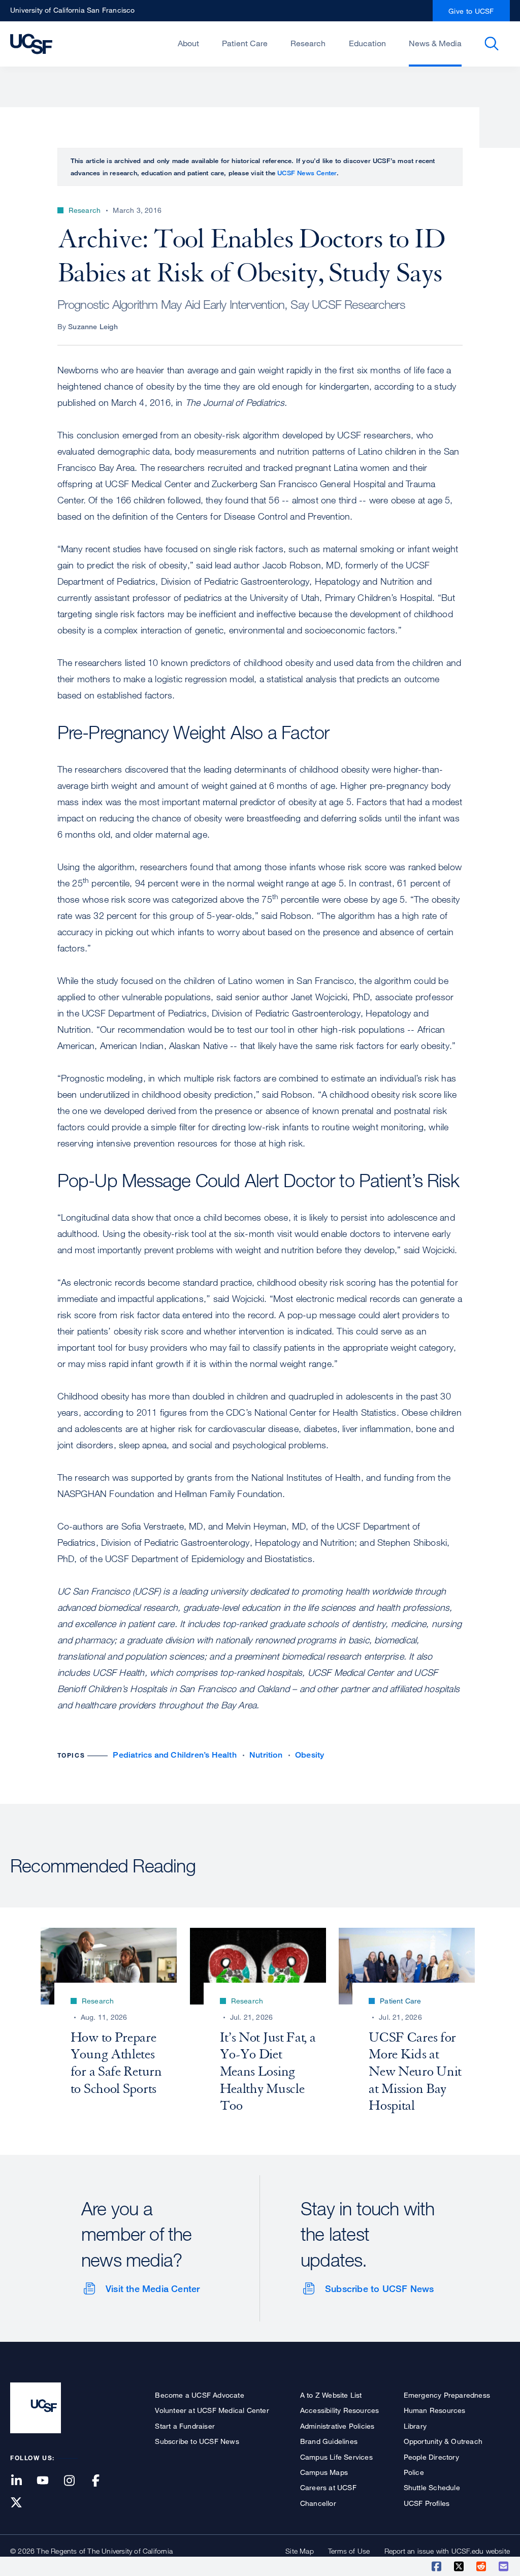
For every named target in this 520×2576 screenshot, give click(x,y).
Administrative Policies (337, 2426)
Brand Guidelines (329, 2441)
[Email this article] (504, 2566)
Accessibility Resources (340, 2410)
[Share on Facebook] (437, 2566)
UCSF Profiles (427, 2503)
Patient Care (245, 43)
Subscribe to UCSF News (379, 2288)
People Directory (431, 2457)
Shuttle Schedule (432, 2487)
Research (308, 43)
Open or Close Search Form (492, 44)
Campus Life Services (336, 2457)
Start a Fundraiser (185, 2426)
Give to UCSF (471, 11)
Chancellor (318, 2503)
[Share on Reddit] (482, 2566)
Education (367, 43)
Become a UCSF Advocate (199, 2395)
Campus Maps (324, 2472)
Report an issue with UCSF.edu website (447, 2551)
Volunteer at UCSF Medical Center (212, 2410)
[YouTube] (49, 2481)
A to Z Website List (331, 2395)
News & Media (435, 43)
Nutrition (266, 1755)
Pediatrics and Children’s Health (174, 1755)
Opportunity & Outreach (443, 2441)
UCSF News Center (307, 173)
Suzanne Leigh (93, 326)
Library (415, 2426)
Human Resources (435, 2410)
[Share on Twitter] (460, 2566)
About (188, 43)
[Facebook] (102, 2481)
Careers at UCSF (328, 2487)
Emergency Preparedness (447, 2395)
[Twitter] (22, 2503)
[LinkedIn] (22, 2481)
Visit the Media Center (153, 2288)
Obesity (310, 1755)
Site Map (300, 2551)
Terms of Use (349, 2551)
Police (414, 2472)
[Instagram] (75, 2481)
